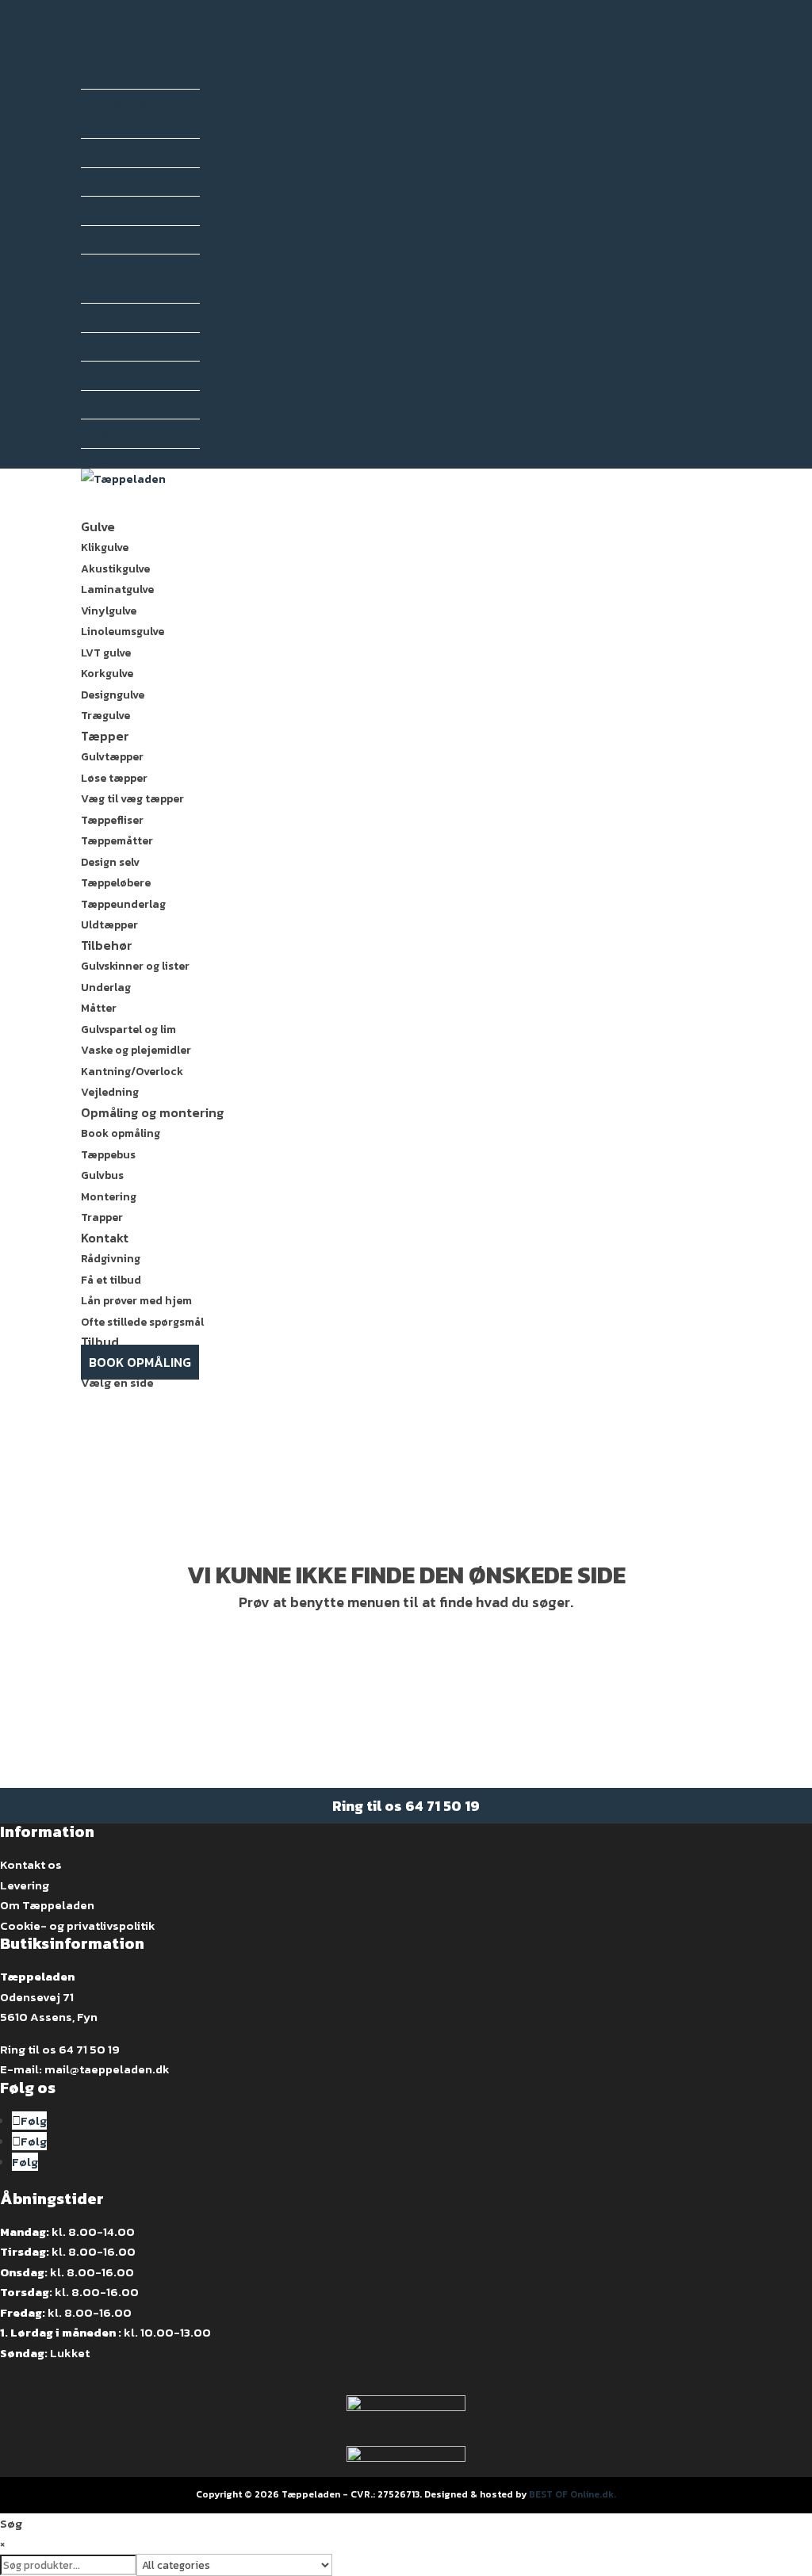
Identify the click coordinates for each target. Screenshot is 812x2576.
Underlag (106, 988)
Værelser (113, 240)
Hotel (103, 318)
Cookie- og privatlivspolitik (78, 1925)
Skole (103, 433)
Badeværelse (123, 75)
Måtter (99, 1008)
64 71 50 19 (442, 1806)
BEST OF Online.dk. (573, 2494)
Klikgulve (105, 547)
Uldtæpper (109, 925)
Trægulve (105, 716)
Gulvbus (102, 1175)
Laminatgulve (117, 589)
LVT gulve (106, 653)
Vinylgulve (109, 611)
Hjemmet (106, 50)
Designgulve (113, 695)
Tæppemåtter (117, 841)
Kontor (107, 375)
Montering (109, 1197)
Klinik (104, 347)
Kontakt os (31, 1864)
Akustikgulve (115, 569)
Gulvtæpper (112, 757)
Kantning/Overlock (132, 1072)
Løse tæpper (114, 778)
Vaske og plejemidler (136, 1050)
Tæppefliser (112, 820)
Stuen (105, 211)
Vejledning (110, 1092)
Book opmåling (121, 1133)
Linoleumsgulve (123, 632)
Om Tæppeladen (47, 1905)
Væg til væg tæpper (132, 799)
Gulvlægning (117, 31)
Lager (104, 405)
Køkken (108, 153)
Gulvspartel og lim (128, 1030)
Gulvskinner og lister (135, 966)
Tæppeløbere (116, 883)
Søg (92, 459)
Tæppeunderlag (123, 904)
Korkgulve (107, 674)
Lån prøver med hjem (136, 1301)
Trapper (102, 1217)
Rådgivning (111, 1259)
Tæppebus (108, 1155)
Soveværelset (124, 182)
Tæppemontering (130, 10)
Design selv (110, 862)
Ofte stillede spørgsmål (142, 1322)
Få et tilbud (111, 1280)
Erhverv (104, 264)
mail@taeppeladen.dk (107, 2069)
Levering (25, 1885)
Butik (103, 289)
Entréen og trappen (116, 114)
